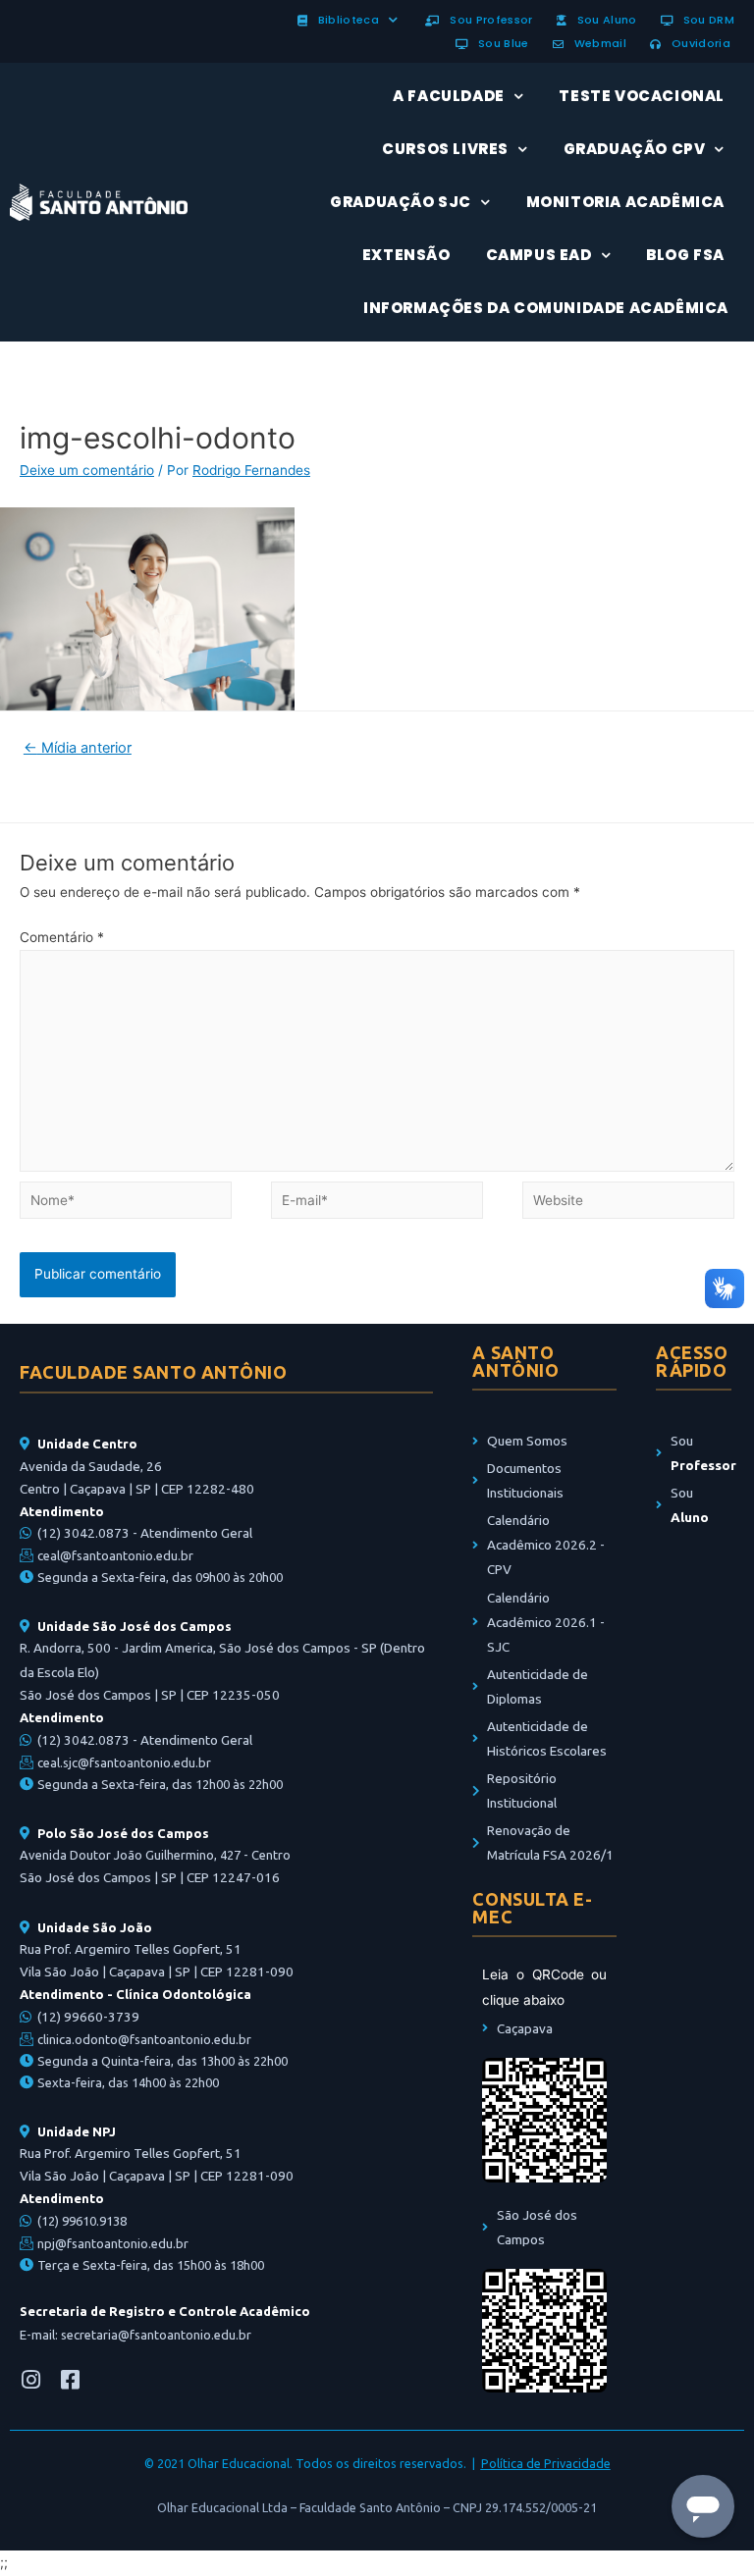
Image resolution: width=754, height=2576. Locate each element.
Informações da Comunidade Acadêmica (546, 308)
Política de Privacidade (546, 2463)
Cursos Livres (445, 149)
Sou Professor (488, 20)
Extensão (406, 255)
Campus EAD (539, 255)
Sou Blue (500, 43)
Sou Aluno (604, 20)
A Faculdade (449, 96)
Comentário (62, 937)
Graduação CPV (635, 149)
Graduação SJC (401, 202)
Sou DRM (705, 20)
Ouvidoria (698, 43)
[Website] (628, 1204)
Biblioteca (345, 20)
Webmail (597, 43)
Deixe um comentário (87, 470)
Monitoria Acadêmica (625, 202)
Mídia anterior (78, 748)
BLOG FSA (685, 255)
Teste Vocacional (642, 96)
